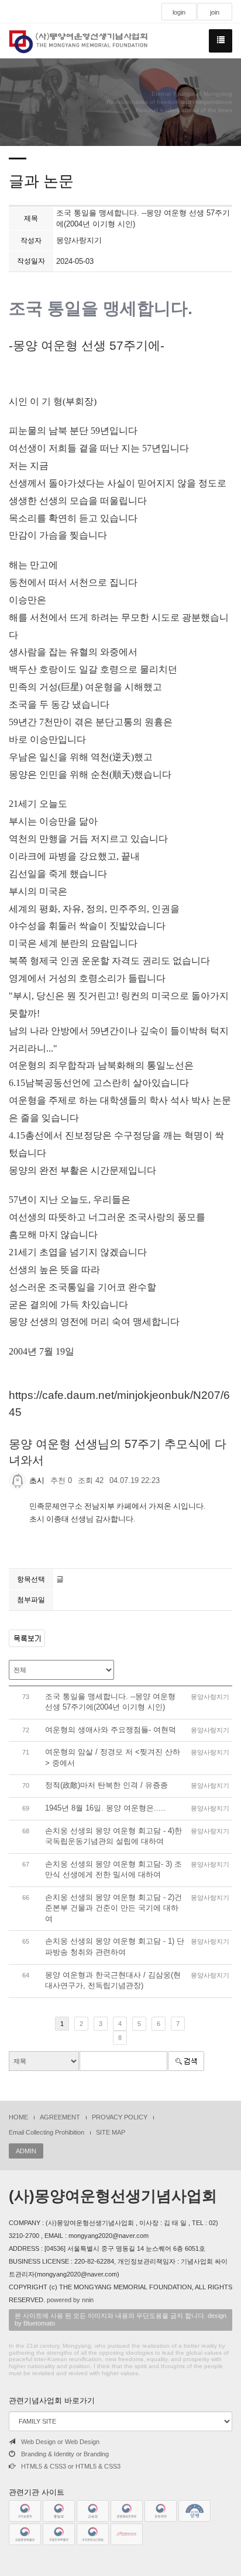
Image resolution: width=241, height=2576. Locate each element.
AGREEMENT (60, 2117)
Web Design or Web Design (60, 2442)
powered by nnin (70, 2300)
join (215, 12)
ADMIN (26, 2151)
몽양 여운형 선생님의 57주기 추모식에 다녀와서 (118, 1452)
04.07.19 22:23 (135, 1480)
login (179, 12)
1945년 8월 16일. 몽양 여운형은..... (105, 1808)
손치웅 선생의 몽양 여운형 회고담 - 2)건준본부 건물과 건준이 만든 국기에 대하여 (113, 1908)
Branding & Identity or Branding (65, 2454)
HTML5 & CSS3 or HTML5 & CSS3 (71, 2466)
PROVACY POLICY (120, 2117)
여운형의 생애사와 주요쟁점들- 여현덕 (111, 1730)
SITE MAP (111, 2132)
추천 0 (61, 1480)
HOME (18, 2117)
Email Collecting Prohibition (47, 2132)
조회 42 (91, 1480)
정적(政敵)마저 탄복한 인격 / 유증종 (106, 1785)
